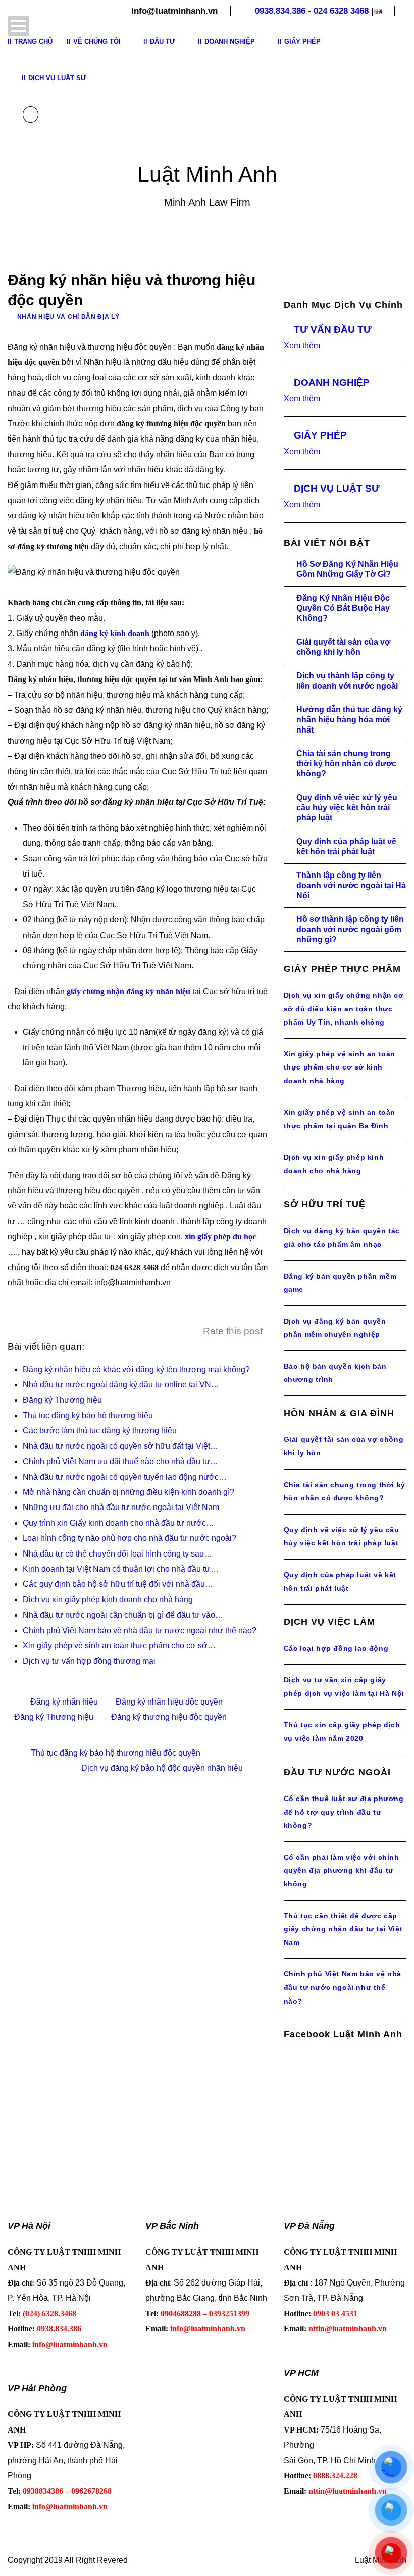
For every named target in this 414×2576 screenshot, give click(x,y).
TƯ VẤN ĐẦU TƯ (333, 330)
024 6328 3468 (341, 11)
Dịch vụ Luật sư (57, 78)
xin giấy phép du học (220, 1236)
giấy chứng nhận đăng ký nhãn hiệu (128, 991)
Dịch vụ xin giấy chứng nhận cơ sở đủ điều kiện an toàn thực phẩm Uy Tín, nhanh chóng (344, 1009)
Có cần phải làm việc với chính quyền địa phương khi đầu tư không (342, 1870)
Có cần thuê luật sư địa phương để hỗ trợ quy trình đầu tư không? (344, 1812)
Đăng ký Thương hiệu (54, 1717)
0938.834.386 (280, 11)
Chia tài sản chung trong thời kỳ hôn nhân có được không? (346, 764)
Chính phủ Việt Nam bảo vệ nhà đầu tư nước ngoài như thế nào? (343, 1987)
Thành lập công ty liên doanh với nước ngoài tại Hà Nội (351, 885)
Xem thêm (302, 345)
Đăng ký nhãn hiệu (64, 1702)
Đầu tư (163, 42)
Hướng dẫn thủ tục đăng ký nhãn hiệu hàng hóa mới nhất (349, 720)
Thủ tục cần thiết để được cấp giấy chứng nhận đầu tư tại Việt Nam (343, 1929)
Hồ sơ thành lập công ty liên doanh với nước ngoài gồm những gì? (350, 929)
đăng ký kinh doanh (115, 633)
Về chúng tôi (97, 42)
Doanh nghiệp (230, 42)
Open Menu (18, 26)
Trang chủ (33, 42)
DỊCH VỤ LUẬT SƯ (337, 488)
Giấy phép (302, 42)
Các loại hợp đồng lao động (336, 1648)
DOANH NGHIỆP (332, 383)
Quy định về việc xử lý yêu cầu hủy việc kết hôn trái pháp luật (347, 808)
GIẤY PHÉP (320, 435)
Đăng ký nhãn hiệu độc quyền (169, 1702)
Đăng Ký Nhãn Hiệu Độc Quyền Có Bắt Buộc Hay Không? (343, 608)
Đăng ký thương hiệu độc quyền (169, 1717)
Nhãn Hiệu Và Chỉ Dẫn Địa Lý (68, 317)
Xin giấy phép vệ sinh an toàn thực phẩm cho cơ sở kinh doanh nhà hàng (340, 1067)
